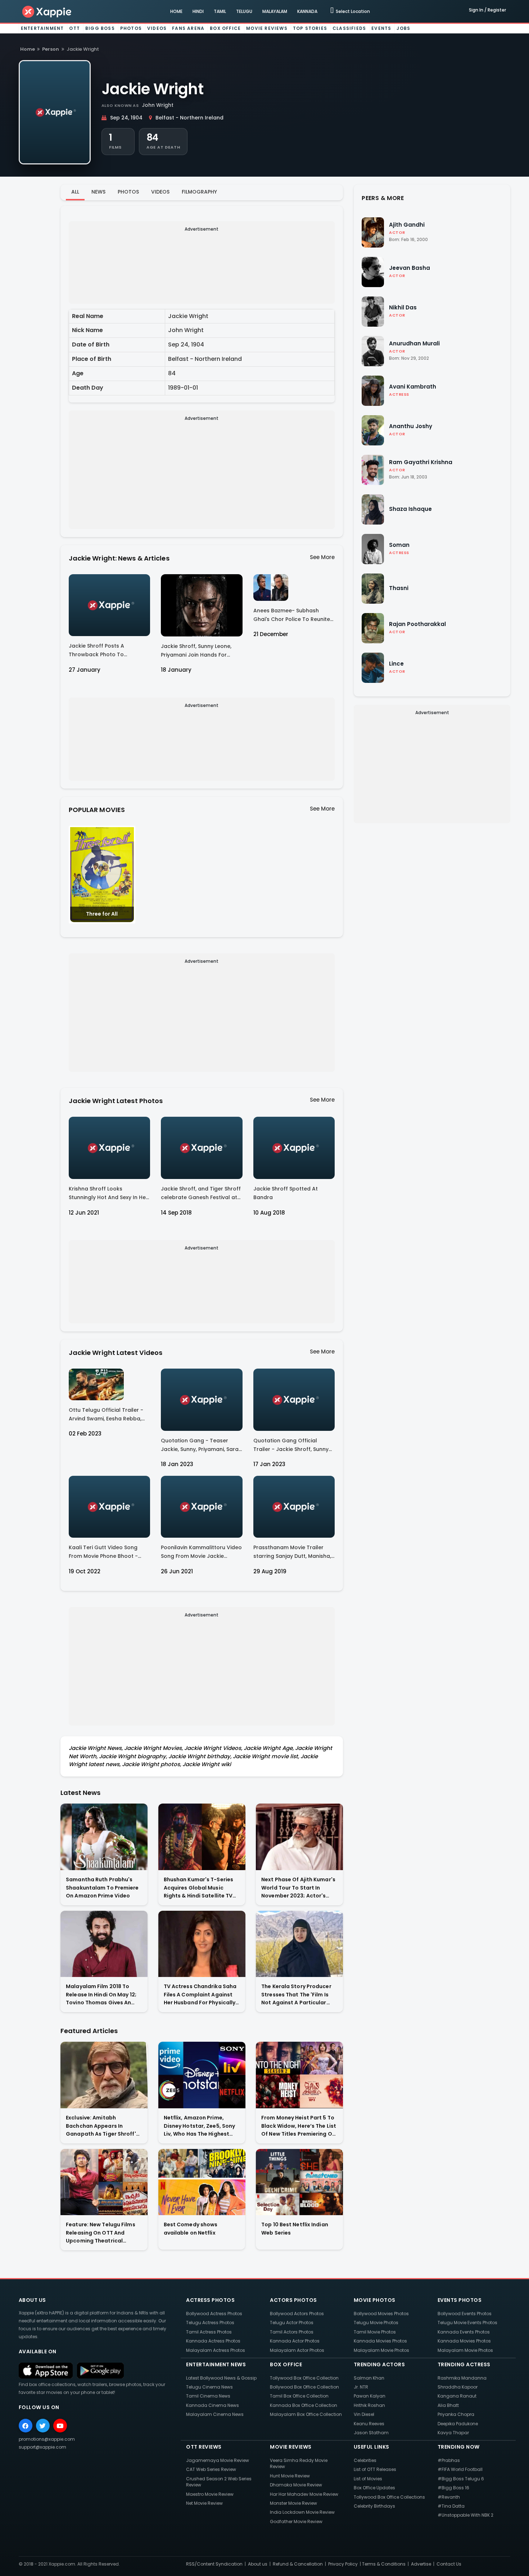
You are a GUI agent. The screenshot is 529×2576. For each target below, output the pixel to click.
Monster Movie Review (293, 2503)
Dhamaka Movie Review (296, 2485)
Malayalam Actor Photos (297, 2350)
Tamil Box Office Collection (299, 2396)
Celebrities (365, 2460)
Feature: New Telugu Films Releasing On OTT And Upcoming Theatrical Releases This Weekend (101, 2233)
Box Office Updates (374, 2488)
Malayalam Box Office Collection (306, 2414)
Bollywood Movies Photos (381, 2314)
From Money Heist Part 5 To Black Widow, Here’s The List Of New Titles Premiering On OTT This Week (299, 2126)
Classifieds (349, 28)
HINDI (198, 11)
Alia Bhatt (448, 2405)
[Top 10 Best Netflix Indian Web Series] (299, 2182)
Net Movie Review (204, 2503)
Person (51, 49)
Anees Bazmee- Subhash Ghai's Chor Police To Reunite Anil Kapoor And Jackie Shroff (293, 616)
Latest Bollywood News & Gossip (221, 2378)
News (98, 192)
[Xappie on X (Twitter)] (43, 2426)
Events (381, 28)
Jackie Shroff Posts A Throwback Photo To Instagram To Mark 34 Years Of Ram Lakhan (106, 651)
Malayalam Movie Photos (381, 2350)
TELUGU (244, 11)
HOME (176, 11)
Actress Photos (210, 2300)
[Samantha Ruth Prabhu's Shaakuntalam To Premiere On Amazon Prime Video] (104, 1837)
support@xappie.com (42, 2447)
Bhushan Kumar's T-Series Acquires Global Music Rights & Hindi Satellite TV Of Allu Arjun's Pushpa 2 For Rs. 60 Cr (200, 1888)
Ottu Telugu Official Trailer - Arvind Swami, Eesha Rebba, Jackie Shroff (106, 1416)
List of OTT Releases (375, 2469)
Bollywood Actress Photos (214, 2314)
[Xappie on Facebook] (26, 2426)
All (75, 192)
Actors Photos (293, 2300)
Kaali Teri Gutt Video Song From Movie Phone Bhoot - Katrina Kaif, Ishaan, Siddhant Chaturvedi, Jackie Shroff (107, 1553)
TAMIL (220, 11)
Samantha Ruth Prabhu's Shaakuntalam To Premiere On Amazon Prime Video (102, 1888)
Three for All (102, 914)
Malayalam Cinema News (215, 2414)
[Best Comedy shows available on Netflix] (202, 2182)
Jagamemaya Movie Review (218, 2460)
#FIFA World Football (460, 2469)
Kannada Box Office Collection (304, 2405)
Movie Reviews (267, 28)
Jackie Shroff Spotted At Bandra (286, 1193)
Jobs (403, 28)
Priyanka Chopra (456, 2414)
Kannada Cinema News (212, 2405)
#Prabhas (449, 2460)
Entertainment (42, 28)
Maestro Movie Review (210, 2494)
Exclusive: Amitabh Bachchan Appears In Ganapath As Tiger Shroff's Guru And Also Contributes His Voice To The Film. (102, 2126)
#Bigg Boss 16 (453, 2488)
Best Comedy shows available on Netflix (191, 2229)
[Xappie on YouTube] (60, 2426)
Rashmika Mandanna (462, 2378)
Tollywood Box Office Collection (304, 2378)
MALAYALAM (275, 11)
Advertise (421, 2564)
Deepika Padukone (458, 2424)
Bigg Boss (100, 28)
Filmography (199, 192)
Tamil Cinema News (208, 2396)
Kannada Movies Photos (380, 2341)
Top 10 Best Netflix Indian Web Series (295, 2229)
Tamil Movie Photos (375, 2332)
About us (258, 2564)
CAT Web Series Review (211, 2469)
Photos (131, 28)
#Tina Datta (451, 2506)
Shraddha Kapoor (458, 2387)
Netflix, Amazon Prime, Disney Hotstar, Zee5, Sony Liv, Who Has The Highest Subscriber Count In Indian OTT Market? (200, 2126)
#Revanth (449, 2497)
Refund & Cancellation (298, 2564)
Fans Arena (188, 28)
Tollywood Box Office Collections (389, 2497)
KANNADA (307, 11)
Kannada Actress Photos (213, 2341)
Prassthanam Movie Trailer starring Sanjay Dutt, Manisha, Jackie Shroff (292, 1553)
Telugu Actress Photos (210, 2323)
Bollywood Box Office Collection (304, 2387)
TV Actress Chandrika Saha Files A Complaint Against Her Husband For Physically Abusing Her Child (200, 1995)
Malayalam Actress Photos (216, 2350)
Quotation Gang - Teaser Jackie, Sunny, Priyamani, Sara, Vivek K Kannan (200, 1446)
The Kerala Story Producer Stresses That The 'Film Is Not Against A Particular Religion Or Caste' (296, 1995)
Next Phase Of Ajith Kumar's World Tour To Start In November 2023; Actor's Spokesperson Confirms (298, 1888)
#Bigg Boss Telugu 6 (461, 2479)
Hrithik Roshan (369, 2405)
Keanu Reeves (369, 2424)
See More (322, 557)
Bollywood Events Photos (465, 2314)
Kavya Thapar (453, 2433)
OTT (74, 28)
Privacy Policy (343, 2564)
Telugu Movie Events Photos (467, 2323)
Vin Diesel (364, 2414)
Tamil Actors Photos (292, 2332)
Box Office (225, 28)
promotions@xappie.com (47, 2439)
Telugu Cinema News (209, 2387)
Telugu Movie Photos (376, 2323)
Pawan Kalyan (370, 2396)
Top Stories (310, 28)
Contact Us (449, 2564)
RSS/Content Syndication (214, 2564)
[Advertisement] (202, 267)
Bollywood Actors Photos (297, 2314)
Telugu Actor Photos (292, 2323)
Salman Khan (369, 2378)
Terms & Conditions (384, 2564)
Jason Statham (371, 2433)
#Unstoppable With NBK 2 (465, 2515)
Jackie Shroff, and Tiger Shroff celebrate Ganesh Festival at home (201, 1194)
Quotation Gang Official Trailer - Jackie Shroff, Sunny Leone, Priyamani (291, 1446)
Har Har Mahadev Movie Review (304, 2494)
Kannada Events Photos (464, 2332)
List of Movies (368, 2479)
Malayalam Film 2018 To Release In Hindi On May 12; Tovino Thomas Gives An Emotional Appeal (101, 1995)
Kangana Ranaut (457, 2396)
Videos (157, 28)
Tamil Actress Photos (209, 2332)
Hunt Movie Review (290, 2476)
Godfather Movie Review (296, 2521)
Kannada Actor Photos (295, 2341)
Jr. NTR (361, 2387)
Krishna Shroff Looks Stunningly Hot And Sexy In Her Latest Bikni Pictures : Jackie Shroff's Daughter (108, 1194)
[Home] (47, 11)
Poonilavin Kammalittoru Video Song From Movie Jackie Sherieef (201, 1553)
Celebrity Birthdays (374, 2506)
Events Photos (460, 2300)
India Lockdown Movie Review (302, 2512)
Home (28, 49)
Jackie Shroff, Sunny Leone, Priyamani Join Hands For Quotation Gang (196, 652)
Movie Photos (375, 2300)
